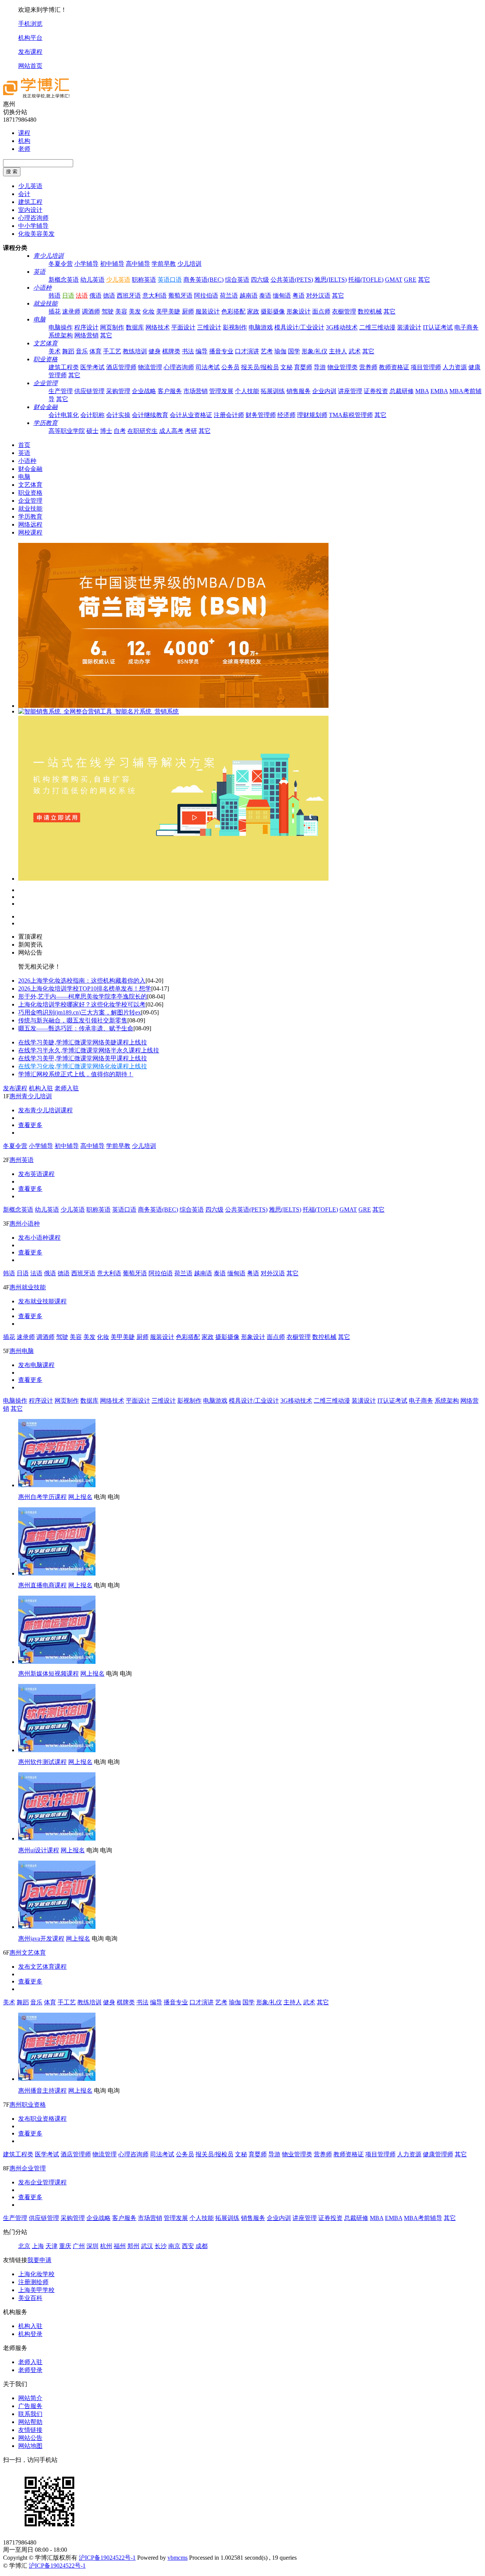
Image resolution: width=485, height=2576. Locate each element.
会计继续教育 (150, 415)
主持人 (338, 351)
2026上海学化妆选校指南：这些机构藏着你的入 (82, 981)
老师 (24, 149)
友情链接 (30, 2430)
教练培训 (135, 351)
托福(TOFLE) (366, 280)
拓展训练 (273, 391)
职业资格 (45, 359)
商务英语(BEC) (203, 280)
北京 (24, 2246)
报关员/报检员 (260, 367)
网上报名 (80, 1497)
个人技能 (247, 391)
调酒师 (91, 311)
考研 (191, 431)
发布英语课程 (36, 1174)
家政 (253, 311)
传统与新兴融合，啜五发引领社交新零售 (73, 1020)
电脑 (39, 319)
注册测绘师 (33, 2282)
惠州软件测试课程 (42, 1762)
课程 (24, 133)
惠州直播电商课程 (42, 1585)
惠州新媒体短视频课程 (48, 1674)
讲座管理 (350, 391)
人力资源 (455, 367)
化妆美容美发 (36, 234)
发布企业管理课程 (42, 2182)
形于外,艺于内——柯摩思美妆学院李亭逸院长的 (83, 996)
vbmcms (178, 2558)
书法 (188, 351)
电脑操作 (61, 327)
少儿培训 (189, 264)
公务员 (230, 367)
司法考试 (208, 367)
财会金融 (45, 407)
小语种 (42, 288)
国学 (294, 351)
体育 (95, 351)
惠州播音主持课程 (42, 2091)
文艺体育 (45, 343)
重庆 (65, 2246)
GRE (410, 280)
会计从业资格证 (191, 415)
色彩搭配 (233, 311)
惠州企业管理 (28, 2168)
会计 (24, 194)
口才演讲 (247, 351)
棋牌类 (171, 351)
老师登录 (30, 2370)
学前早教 (164, 264)
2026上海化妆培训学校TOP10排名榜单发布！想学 (85, 989)
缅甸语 (282, 296)
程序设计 (86, 327)
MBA (422, 391)
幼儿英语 (92, 280)
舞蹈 (68, 351)
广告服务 (30, 2406)
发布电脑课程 (36, 1365)
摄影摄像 (273, 311)
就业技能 (45, 303)
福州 (120, 2246)
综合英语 (237, 280)
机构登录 (30, 2334)
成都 (202, 2246)
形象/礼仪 (314, 351)
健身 (155, 351)
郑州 (133, 2246)
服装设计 (208, 311)
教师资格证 (394, 367)
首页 (24, 445)
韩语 (55, 296)
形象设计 (299, 311)
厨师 (188, 311)
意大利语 (155, 296)
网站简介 (30, 2398)
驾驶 (108, 311)
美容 (121, 311)
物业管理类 (343, 367)
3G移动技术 (342, 327)
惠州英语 (22, 1160)
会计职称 (92, 415)
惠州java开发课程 (41, 1939)
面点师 (321, 311)
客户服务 (170, 391)
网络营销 (86, 335)
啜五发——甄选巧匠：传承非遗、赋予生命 (76, 1028)
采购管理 (118, 391)
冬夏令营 (61, 264)
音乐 (82, 351)
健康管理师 (438, 2154)
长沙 (161, 2246)
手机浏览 (30, 24)
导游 (320, 367)
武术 (355, 351)
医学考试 (92, 367)
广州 (79, 2246)
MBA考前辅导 (423, 2218)
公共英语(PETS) (292, 280)
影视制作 (235, 327)
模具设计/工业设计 (299, 327)
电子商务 (466, 327)
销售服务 (299, 391)
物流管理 (150, 367)
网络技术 (158, 327)
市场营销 (196, 391)
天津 (52, 2246)
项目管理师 (426, 367)
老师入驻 (67, 1088)
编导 (202, 351)
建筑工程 (30, 202)
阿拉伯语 (206, 296)
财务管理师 (261, 415)
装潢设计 (409, 327)
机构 (24, 141)
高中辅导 (138, 264)
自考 (120, 431)
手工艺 (112, 351)
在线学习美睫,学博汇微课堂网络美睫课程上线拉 (83, 1042)
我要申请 (39, 2260)
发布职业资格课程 (42, 2119)
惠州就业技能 (28, 1287)
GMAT (394, 280)
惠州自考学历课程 (42, 1497)
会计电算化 (64, 415)
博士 (106, 431)
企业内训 (324, 391)
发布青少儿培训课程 (45, 1110)
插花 (55, 311)
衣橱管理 (344, 311)
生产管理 (61, 391)
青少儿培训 (48, 256)
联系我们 (30, 2414)
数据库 (135, 327)
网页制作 (112, 327)
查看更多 (30, 1125)
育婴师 (303, 367)
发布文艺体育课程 (42, 1967)
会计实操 (118, 415)
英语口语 (170, 280)
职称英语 (144, 280)
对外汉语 (318, 296)
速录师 (71, 311)
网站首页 (30, 66)
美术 (55, 351)
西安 (188, 2246)
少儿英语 (30, 186)
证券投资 (376, 391)
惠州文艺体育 (28, 1953)
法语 (82, 296)
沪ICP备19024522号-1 (107, 2558)
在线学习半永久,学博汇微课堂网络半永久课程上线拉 (89, 1050)
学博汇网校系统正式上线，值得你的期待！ (76, 1074)
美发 (135, 311)
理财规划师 (312, 415)
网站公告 (30, 2438)
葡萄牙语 (180, 296)
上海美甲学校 (36, 2290)
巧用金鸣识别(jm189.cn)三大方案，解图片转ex (80, 1012)
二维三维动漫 (377, 327)
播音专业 (221, 351)
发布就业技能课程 (42, 1301)
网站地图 (30, 2446)
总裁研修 (402, 391)
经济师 (286, 415)
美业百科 (30, 2298)
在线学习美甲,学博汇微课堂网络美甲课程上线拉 (83, 1058)
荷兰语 (229, 296)
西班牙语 (129, 296)
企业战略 (144, 391)
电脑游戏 (261, 327)
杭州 (106, 2246)
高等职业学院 (67, 431)
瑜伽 (280, 351)
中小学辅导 (33, 226)
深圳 (92, 2246)
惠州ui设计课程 (39, 1850)
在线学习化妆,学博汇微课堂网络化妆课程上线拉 (83, 1066)
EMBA (439, 391)
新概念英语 (64, 280)
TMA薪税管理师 (351, 415)
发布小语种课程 (39, 1238)
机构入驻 (41, 1088)
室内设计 (30, 210)
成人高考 (171, 431)
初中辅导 (112, 264)
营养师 (368, 367)
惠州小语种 (25, 1224)
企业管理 (45, 383)
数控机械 (370, 311)
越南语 (249, 296)
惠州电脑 (22, 1351)
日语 (68, 296)
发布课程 (30, 52)
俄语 (95, 296)
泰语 (265, 296)
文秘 (286, 367)
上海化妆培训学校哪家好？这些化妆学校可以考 (82, 1004)
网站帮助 (30, 2422)
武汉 (147, 2246)
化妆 (149, 311)
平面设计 (183, 327)
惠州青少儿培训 (31, 1096)
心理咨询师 (33, 218)
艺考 (267, 351)
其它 (424, 280)
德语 (109, 296)
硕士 (92, 431)
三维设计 (209, 327)
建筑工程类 (64, 367)
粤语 (299, 296)
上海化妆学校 (36, 2274)
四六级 (260, 280)
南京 (174, 2246)
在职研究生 (142, 431)
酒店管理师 (121, 367)
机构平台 (30, 38)
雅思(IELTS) (331, 280)
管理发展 (221, 391)
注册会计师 (229, 415)
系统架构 (61, 335)
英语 (39, 272)
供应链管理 (89, 391)
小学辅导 (86, 264)
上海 (38, 2246)
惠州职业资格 (28, 2105)
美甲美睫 (168, 311)
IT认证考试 (438, 327)
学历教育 (45, 423)
